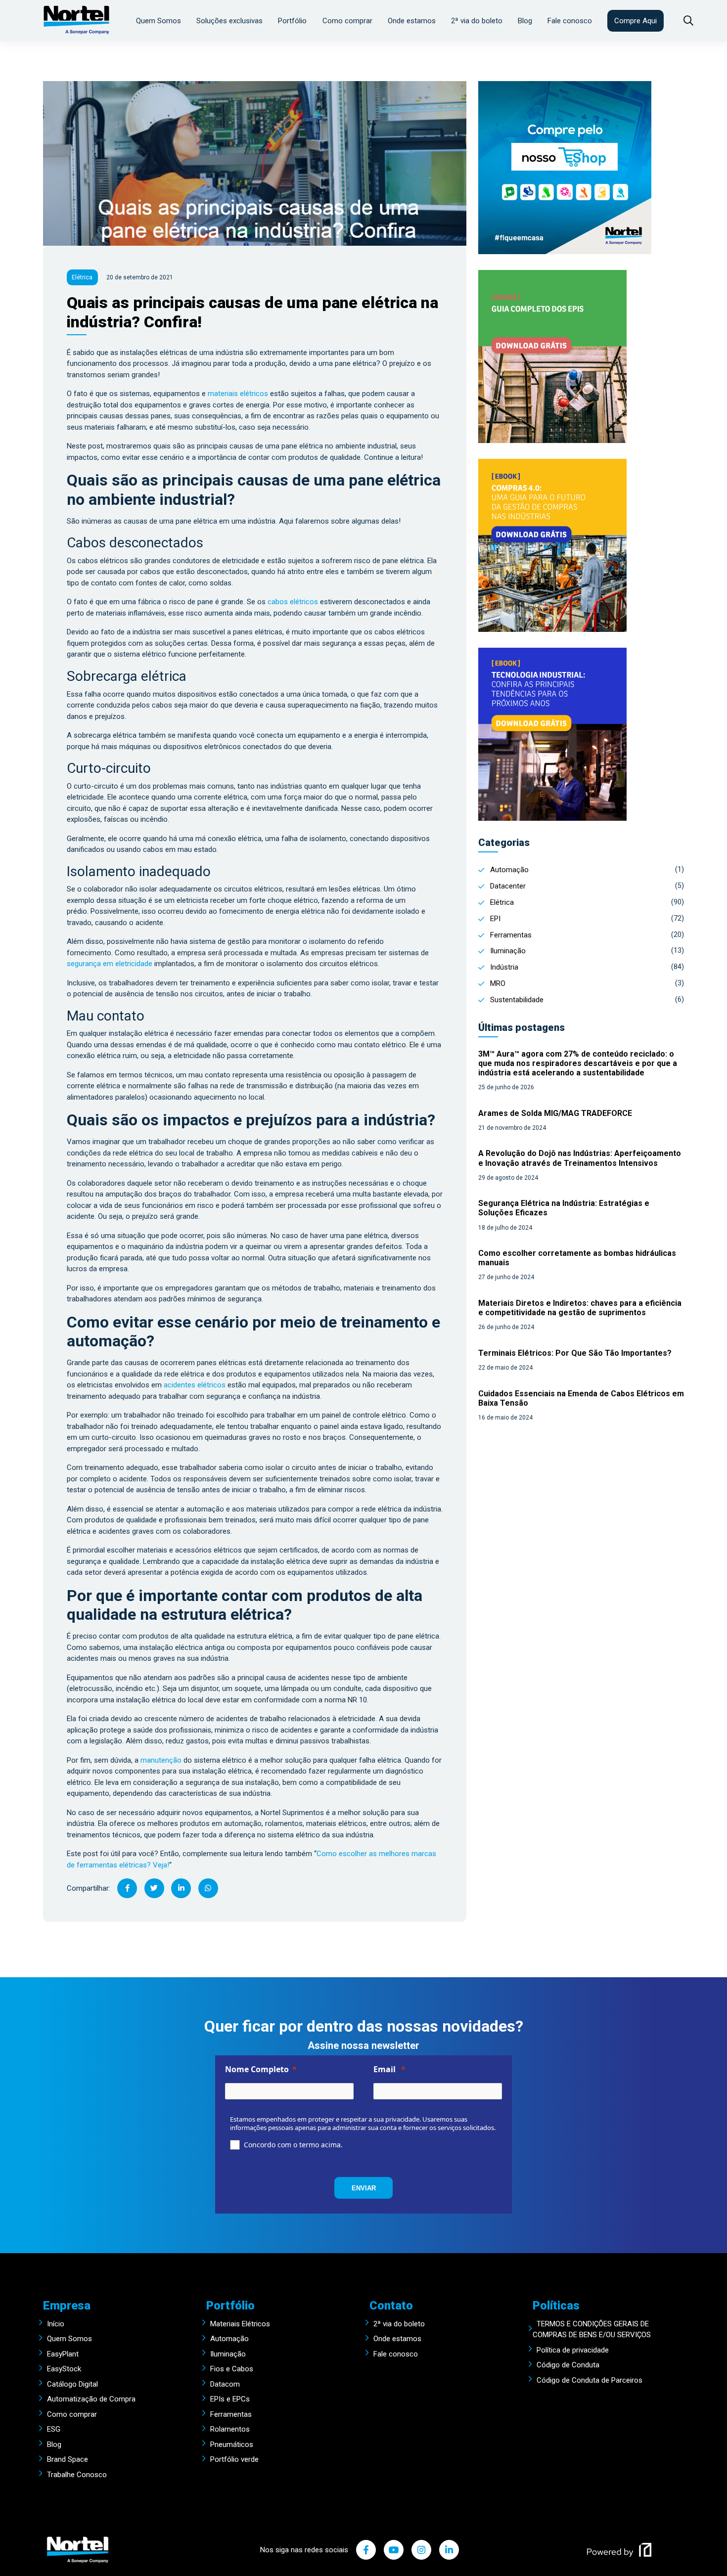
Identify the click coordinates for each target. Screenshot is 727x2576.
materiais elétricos (238, 394)
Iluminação (508, 951)
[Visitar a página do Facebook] (366, 2550)
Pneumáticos (232, 2444)
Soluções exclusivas (229, 21)
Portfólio (292, 21)
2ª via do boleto (477, 21)
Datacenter (508, 886)
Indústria (504, 967)
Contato (391, 2306)
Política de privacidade (573, 2350)
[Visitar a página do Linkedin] (449, 2550)
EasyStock (64, 2369)
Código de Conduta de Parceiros (590, 2380)
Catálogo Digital (72, 2384)
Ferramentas (511, 935)
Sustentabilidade (517, 1000)
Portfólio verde (234, 2459)
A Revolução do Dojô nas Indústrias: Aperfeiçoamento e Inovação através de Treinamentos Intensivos (580, 1158)
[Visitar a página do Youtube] (394, 2550)
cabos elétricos (293, 602)
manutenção (161, 1760)
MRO (498, 983)
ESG (54, 2429)
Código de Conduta (568, 2365)
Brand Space (68, 2459)
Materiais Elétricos (240, 2324)
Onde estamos (412, 21)
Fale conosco (570, 21)
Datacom (225, 2384)
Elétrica (502, 902)
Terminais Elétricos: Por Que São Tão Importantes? (575, 1353)
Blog (525, 21)
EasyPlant (63, 2354)
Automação (509, 870)
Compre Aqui (636, 21)
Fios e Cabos (232, 2369)
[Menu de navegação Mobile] (683, 21)
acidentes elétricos (194, 1385)
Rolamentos (230, 2429)
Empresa (67, 2306)
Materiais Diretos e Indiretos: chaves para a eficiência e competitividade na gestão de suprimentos (580, 1308)
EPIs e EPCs (230, 2399)
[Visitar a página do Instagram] (421, 2550)
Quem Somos (159, 21)
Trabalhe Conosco (77, 2475)
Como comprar (347, 21)
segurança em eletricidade (110, 964)
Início (56, 2324)
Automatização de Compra (91, 2399)
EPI (495, 919)
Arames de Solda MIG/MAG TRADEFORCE (555, 1113)
